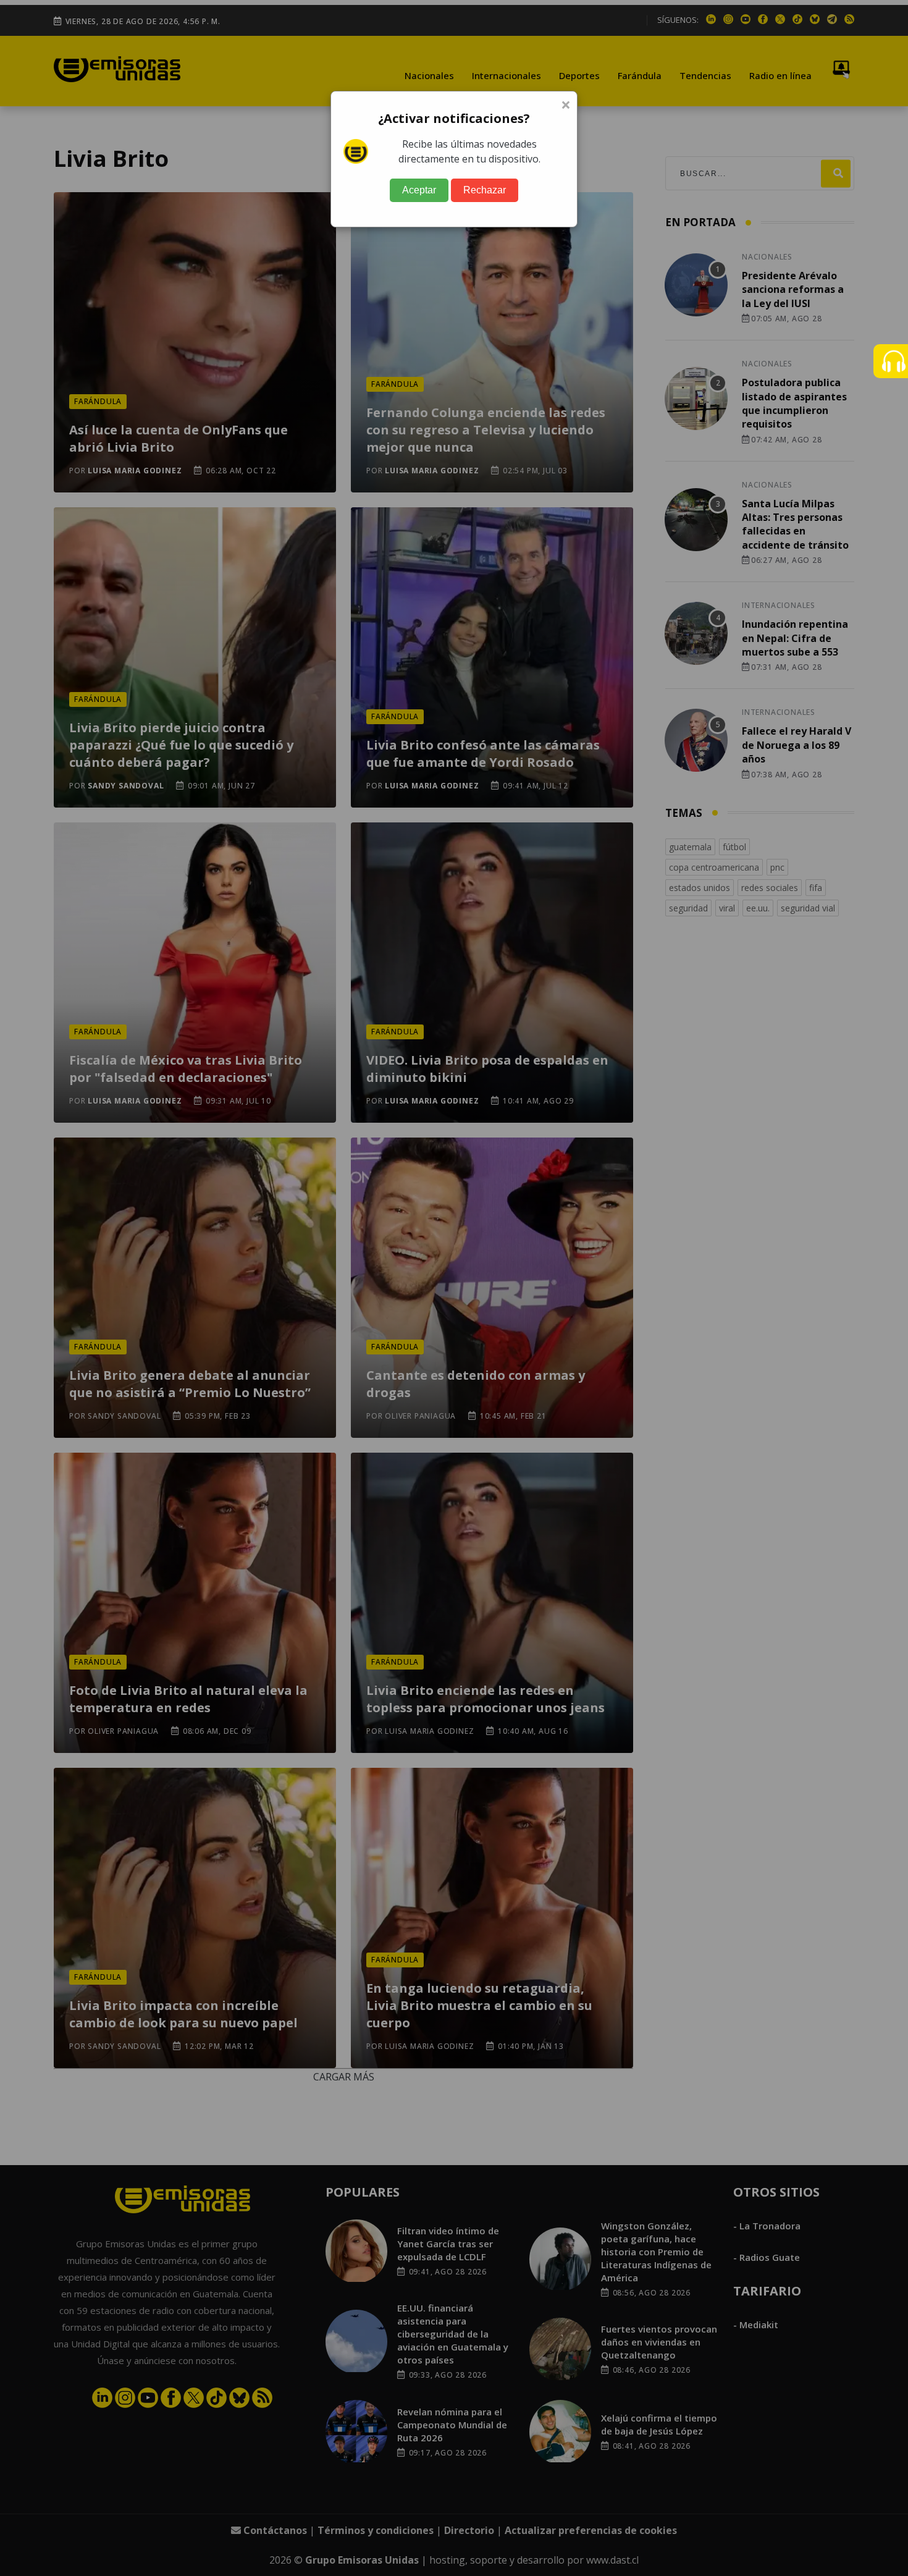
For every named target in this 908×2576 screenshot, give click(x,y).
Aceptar (419, 190)
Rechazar (485, 190)
